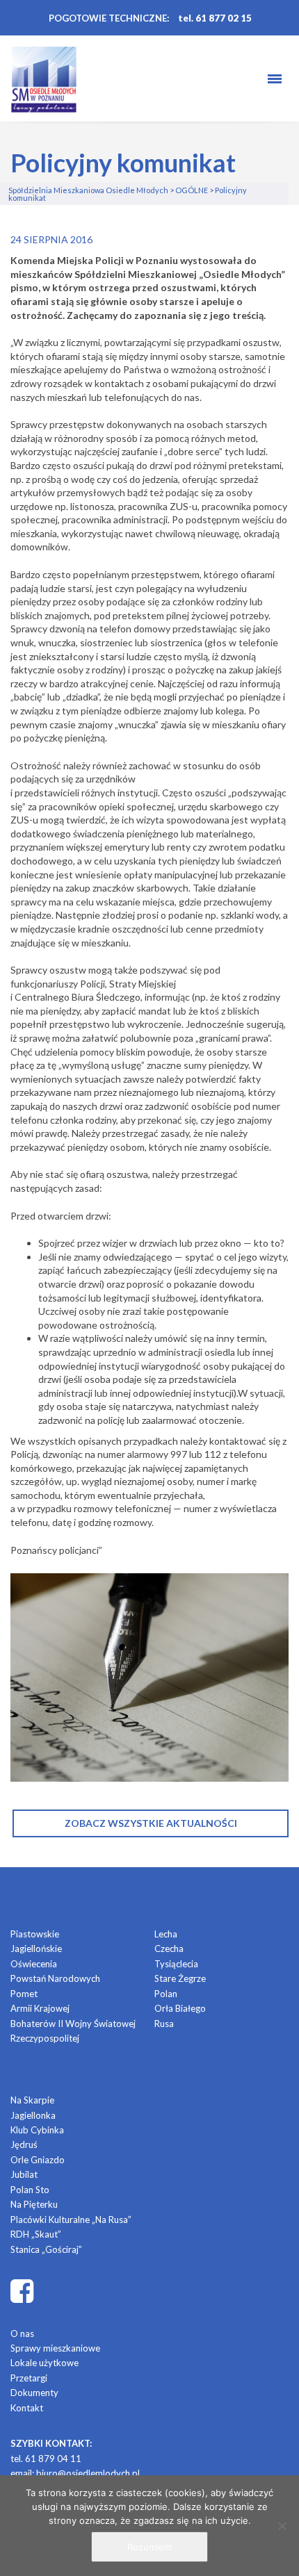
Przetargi (29, 2378)
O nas (22, 2333)
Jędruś (24, 2144)
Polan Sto (30, 2190)
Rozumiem (149, 2547)
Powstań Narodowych (55, 1978)
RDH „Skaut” (36, 2234)
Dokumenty (34, 2393)
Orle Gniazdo (38, 2160)
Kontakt (27, 2408)
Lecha (166, 1934)
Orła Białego (180, 2008)
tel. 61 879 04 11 (46, 2459)
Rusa (164, 2024)
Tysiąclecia (176, 1964)
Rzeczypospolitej (45, 2038)
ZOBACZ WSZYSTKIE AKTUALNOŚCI (151, 1823)
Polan (166, 1994)
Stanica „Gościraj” (46, 2249)
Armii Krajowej (40, 2008)
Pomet (24, 1994)
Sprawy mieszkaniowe (55, 2348)
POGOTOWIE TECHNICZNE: (109, 18)
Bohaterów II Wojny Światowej (73, 2024)
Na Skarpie (32, 2100)
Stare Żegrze (180, 1978)
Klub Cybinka (37, 2130)
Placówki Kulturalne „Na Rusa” (71, 2220)
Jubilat (24, 2174)
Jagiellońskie (36, 1949)
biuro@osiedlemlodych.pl (88, 2473)
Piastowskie (35, 1934)
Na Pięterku (34, 2204)
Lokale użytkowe (45, 2363)
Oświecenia (34, 1964)
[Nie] (282, 2526)
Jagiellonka (33, 2115)
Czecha (169, 1949)
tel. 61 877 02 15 (215, 18)
